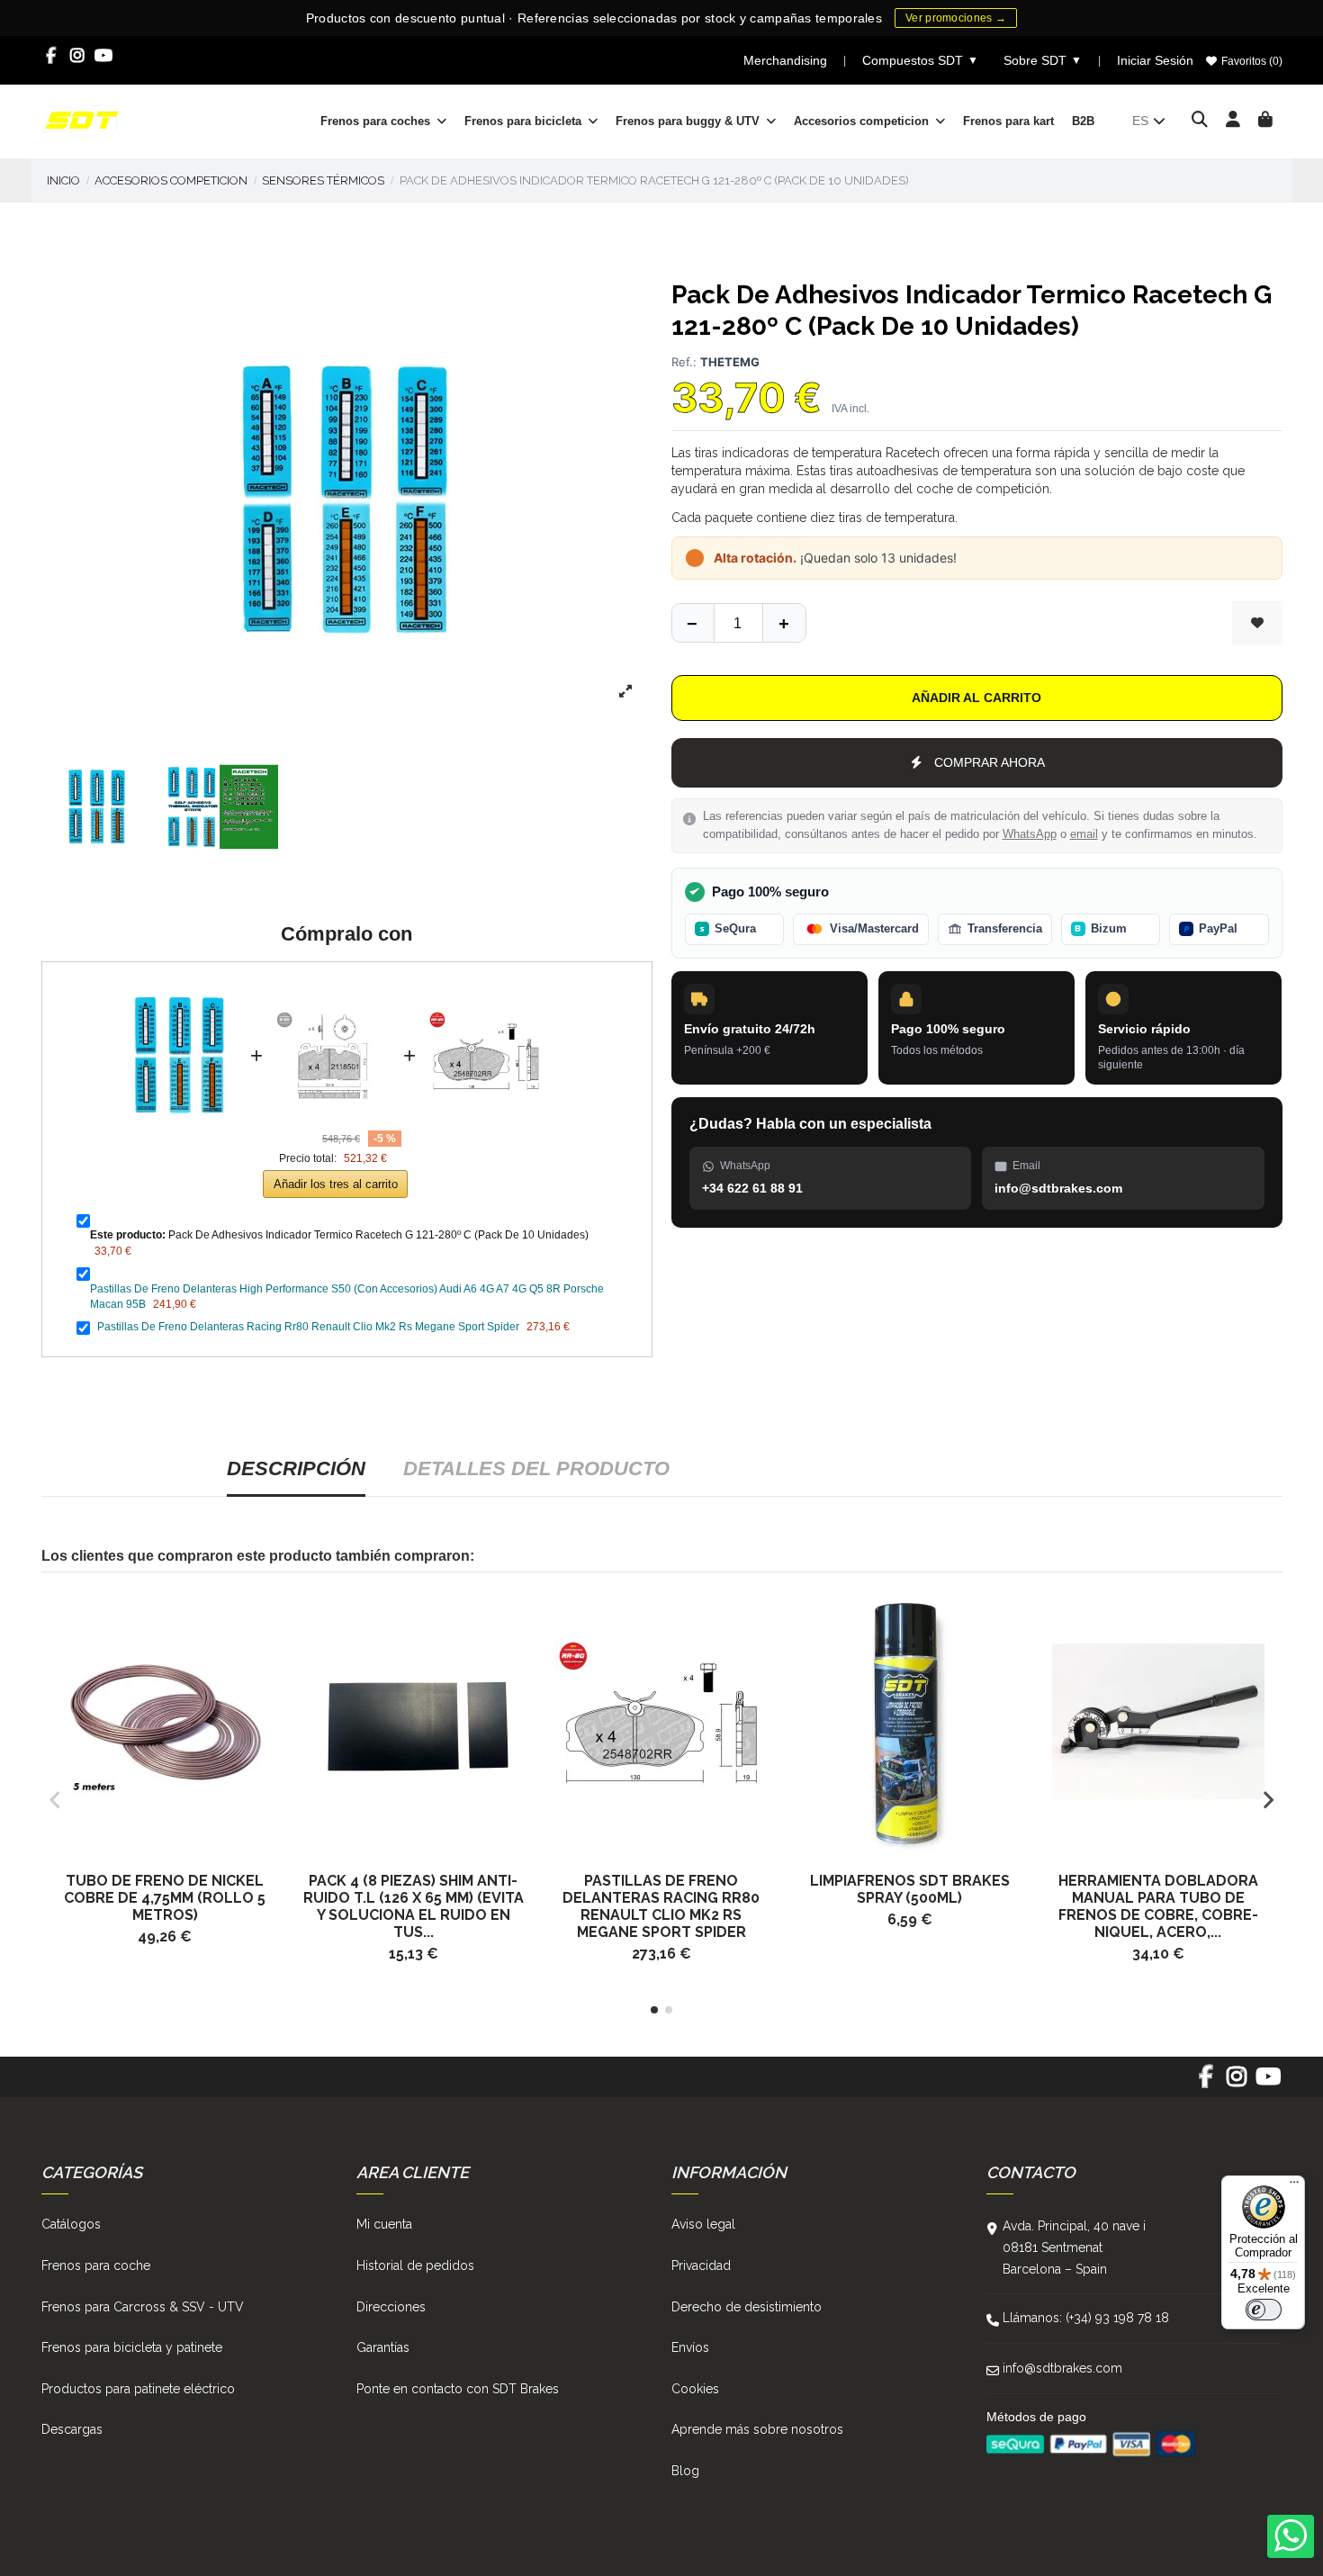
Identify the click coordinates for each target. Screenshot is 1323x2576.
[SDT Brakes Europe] (82, 120)
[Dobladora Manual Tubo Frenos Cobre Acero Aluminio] (1158, 1721)
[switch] (1264, 2310)
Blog (685, 2471)
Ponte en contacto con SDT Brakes (458, 2389)
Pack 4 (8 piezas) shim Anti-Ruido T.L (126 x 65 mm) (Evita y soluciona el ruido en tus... (414, 1906)
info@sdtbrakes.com (1062, 2368)
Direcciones (391, 2307)
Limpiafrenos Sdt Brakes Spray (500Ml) (910, 1889)
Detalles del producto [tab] (536, 1468)
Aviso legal (703, 2224)
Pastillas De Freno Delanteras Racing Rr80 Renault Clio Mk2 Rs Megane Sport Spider (308, 1327)
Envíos (690, 2347)
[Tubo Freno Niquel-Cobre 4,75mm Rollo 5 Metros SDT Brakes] (166, 1721)
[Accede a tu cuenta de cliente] (1233, 121)
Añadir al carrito (976, 698)
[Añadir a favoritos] (1257, 623)
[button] (654, 2010)
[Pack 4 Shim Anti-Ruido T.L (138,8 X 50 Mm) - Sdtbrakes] (413, 1721)
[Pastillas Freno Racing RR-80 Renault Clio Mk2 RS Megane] (661, 1721)
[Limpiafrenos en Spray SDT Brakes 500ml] (910, 1721)
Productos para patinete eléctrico (138, 2389)
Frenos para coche (96, 2265)
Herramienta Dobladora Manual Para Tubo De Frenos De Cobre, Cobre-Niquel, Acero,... (1158, 1906)
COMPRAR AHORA (990, 762)
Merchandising (785, 60)
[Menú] (1294, 2186)
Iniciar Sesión (1155, 60)
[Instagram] (78, 56)
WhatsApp (1030, 834)
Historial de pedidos (415, 2265)
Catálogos (71, 2224)
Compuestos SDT (920, 60)
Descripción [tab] (296, 1468)
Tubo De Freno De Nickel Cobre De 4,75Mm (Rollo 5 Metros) (165, 1898)
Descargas (72, 2429)
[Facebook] (52, 56)
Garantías (383, 2347)
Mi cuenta (384, 2224)
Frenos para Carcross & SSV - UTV (143, 2307)
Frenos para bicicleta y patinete (132, 2347)
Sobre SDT (1043, 60)
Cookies (695, 2389)
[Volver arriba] (784, 623)
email (1084, 834)
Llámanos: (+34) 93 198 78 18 (1086, 2318)
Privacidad (701, 2265)
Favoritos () (1251, 61)
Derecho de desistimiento (747, 2307)
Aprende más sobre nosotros (757, 2429)
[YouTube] (104, 56)
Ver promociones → (956, 18)
